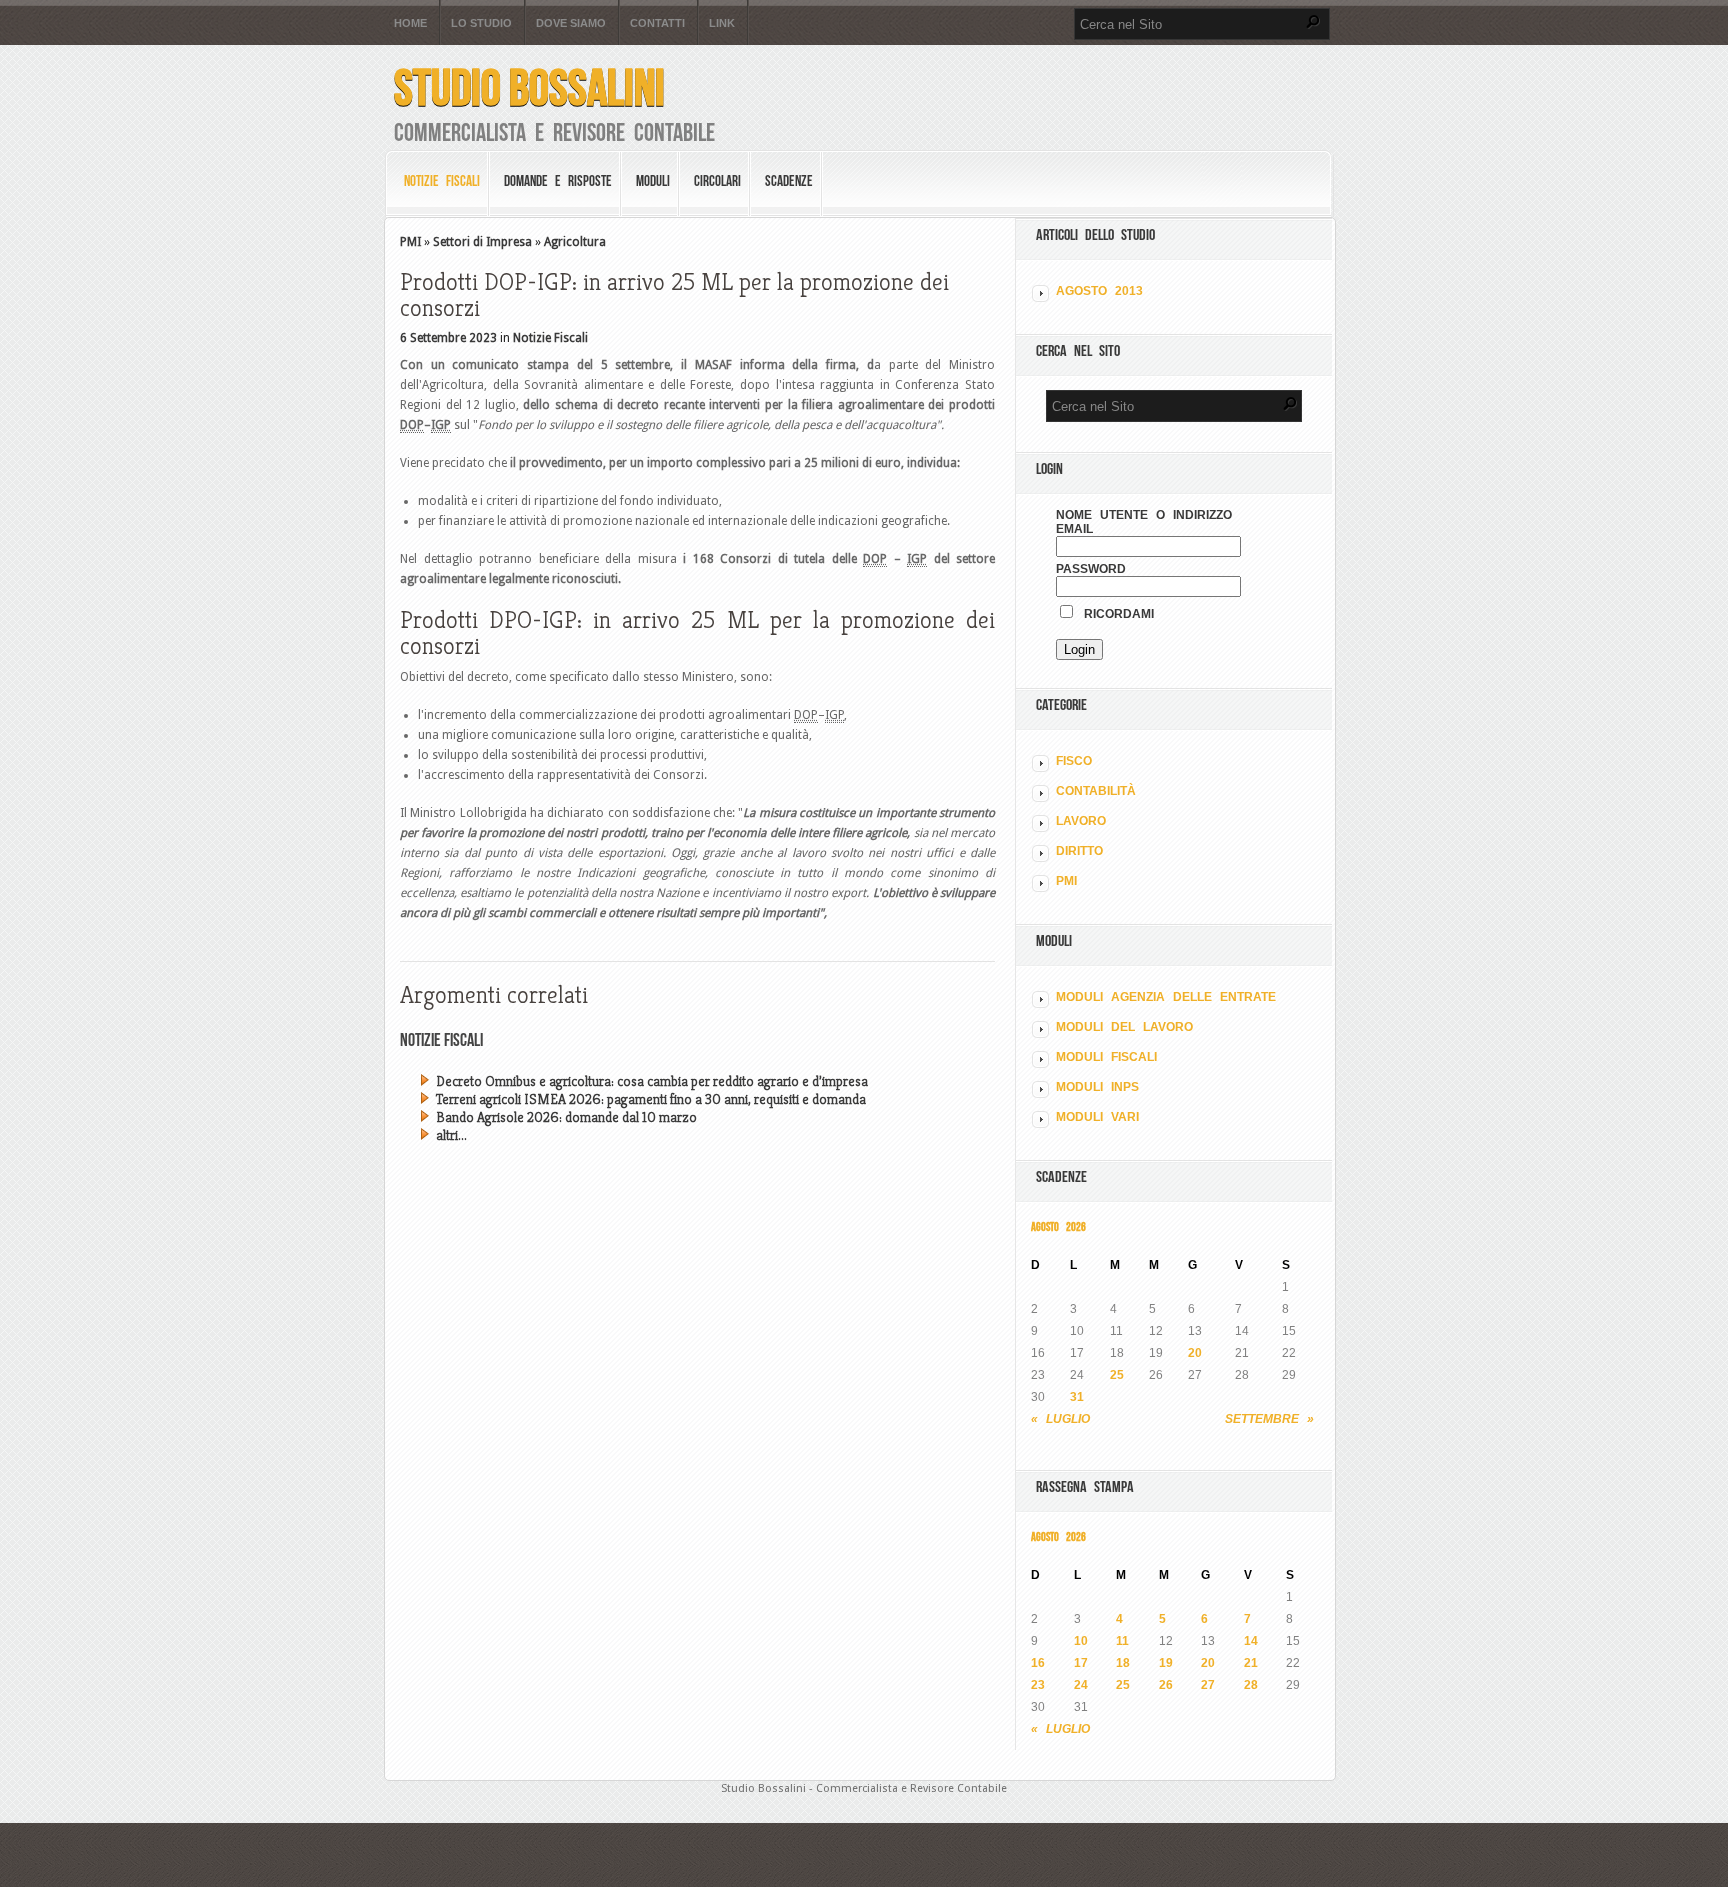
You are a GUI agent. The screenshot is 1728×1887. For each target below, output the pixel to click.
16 (1038, 1663)
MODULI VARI (1097, 1117)
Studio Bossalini (529, 87)
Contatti (657, 23)
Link (722, 23)
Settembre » (1269, 1419)
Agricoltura (575, 242)
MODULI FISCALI (1106, 1057)
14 (1251, 1641)
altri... (451, 1135)
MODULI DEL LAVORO (1124, 1027)
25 (1117, 1375)
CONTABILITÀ (1096, 791)
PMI (410, 242)
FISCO (1074, 761)
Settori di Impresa (482, 242)
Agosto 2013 (1099, 291)
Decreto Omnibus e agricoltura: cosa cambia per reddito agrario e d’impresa (652, 1081)
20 (1195, 1353)
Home (410, 23)
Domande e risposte (558, 181)
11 (1122, 1641)
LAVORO (1081, 821)
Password (1091, 569)
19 (1166, 1663)
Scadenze (789, 181)
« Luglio (1060, 1419)
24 (1081, 1685)
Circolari (717, 181)
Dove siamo (571, 23)
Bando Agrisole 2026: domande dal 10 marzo (566, 1117)
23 (1038, 1685)
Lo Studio (481, 23)
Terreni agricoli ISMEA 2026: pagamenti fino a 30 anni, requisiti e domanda (651, 1099)
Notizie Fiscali (442, 181)
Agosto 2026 (1058, 1226)
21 (1251, 1663)
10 (1081, 1641)
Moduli (653, 181)
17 (1081, 1663)
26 (1166, 1685)
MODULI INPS (1097, 1087)
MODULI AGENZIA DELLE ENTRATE (1166, 997)
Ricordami (1115, 614)
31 (1077, 1397)
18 (1123, 1663)
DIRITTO (1079, 851)
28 (1251, 1685)
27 (1208, 1685)
